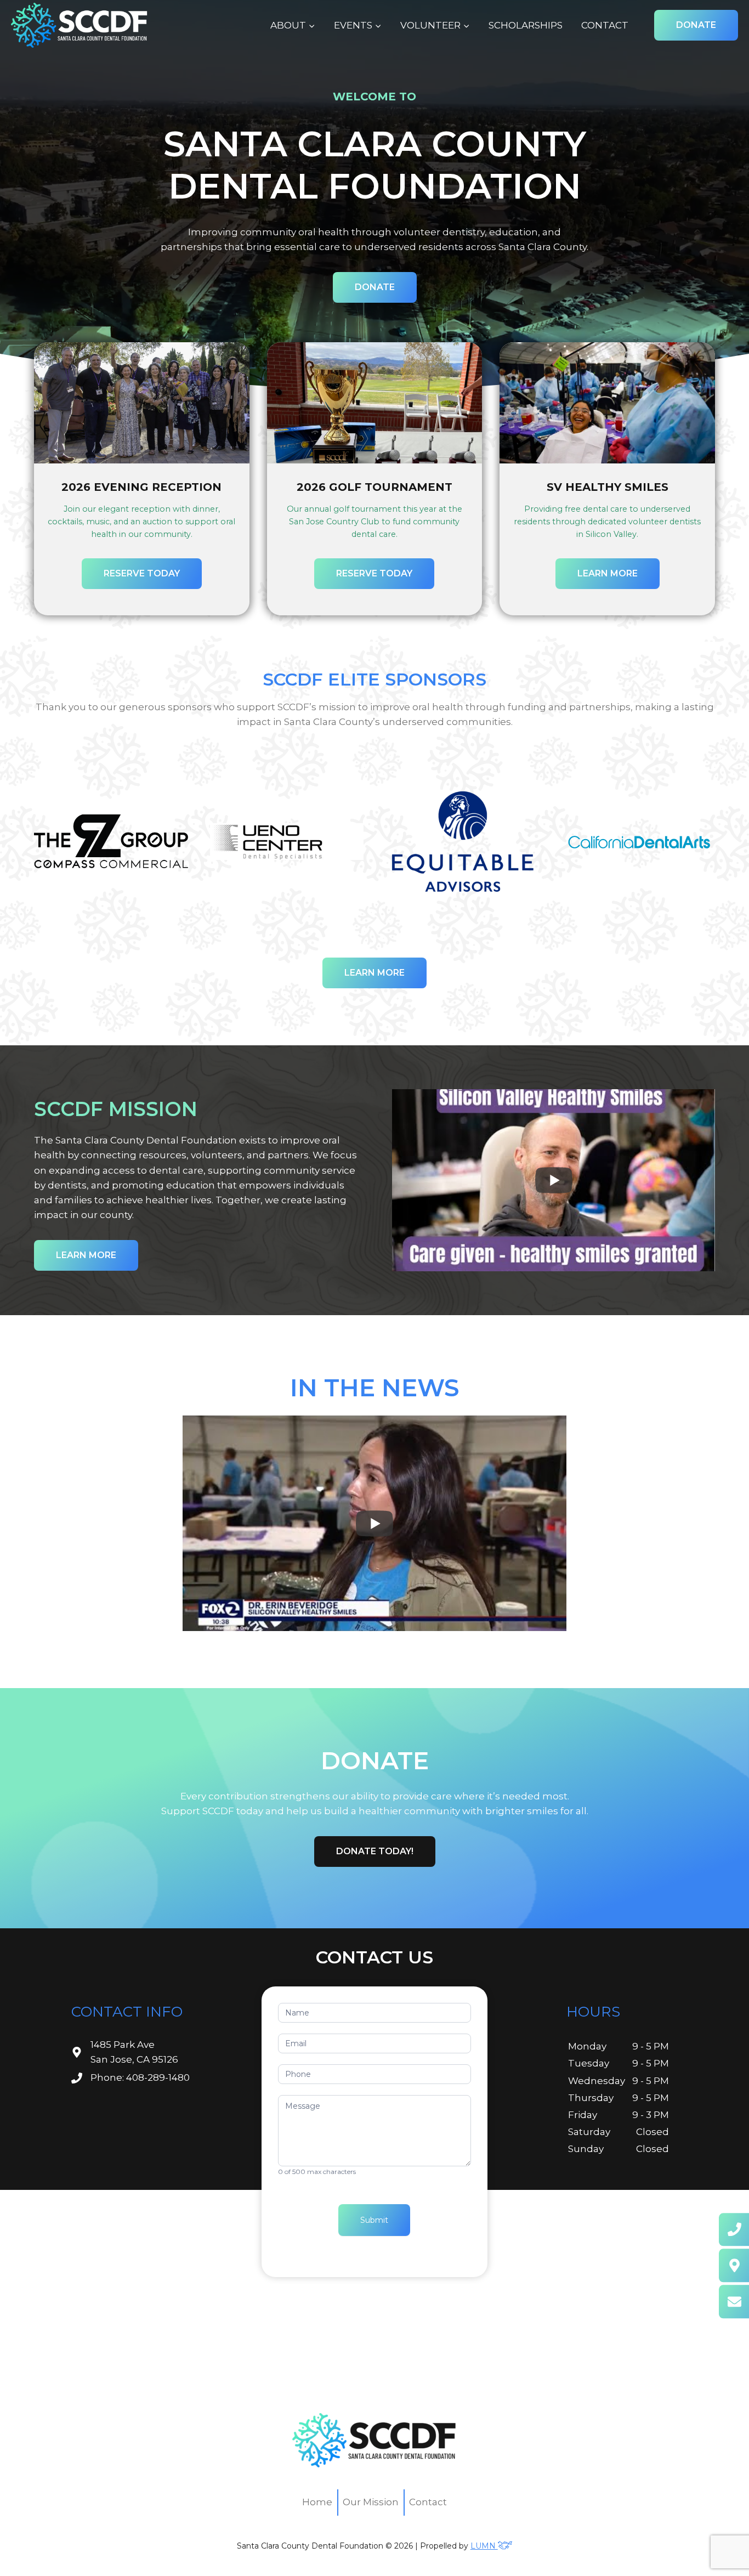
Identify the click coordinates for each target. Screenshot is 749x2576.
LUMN (484, 2546)
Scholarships (526, 25)
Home (317, 2502)
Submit (374, 2220)
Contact (605, 25)
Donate (696, 25)
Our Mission (371, 2502)
